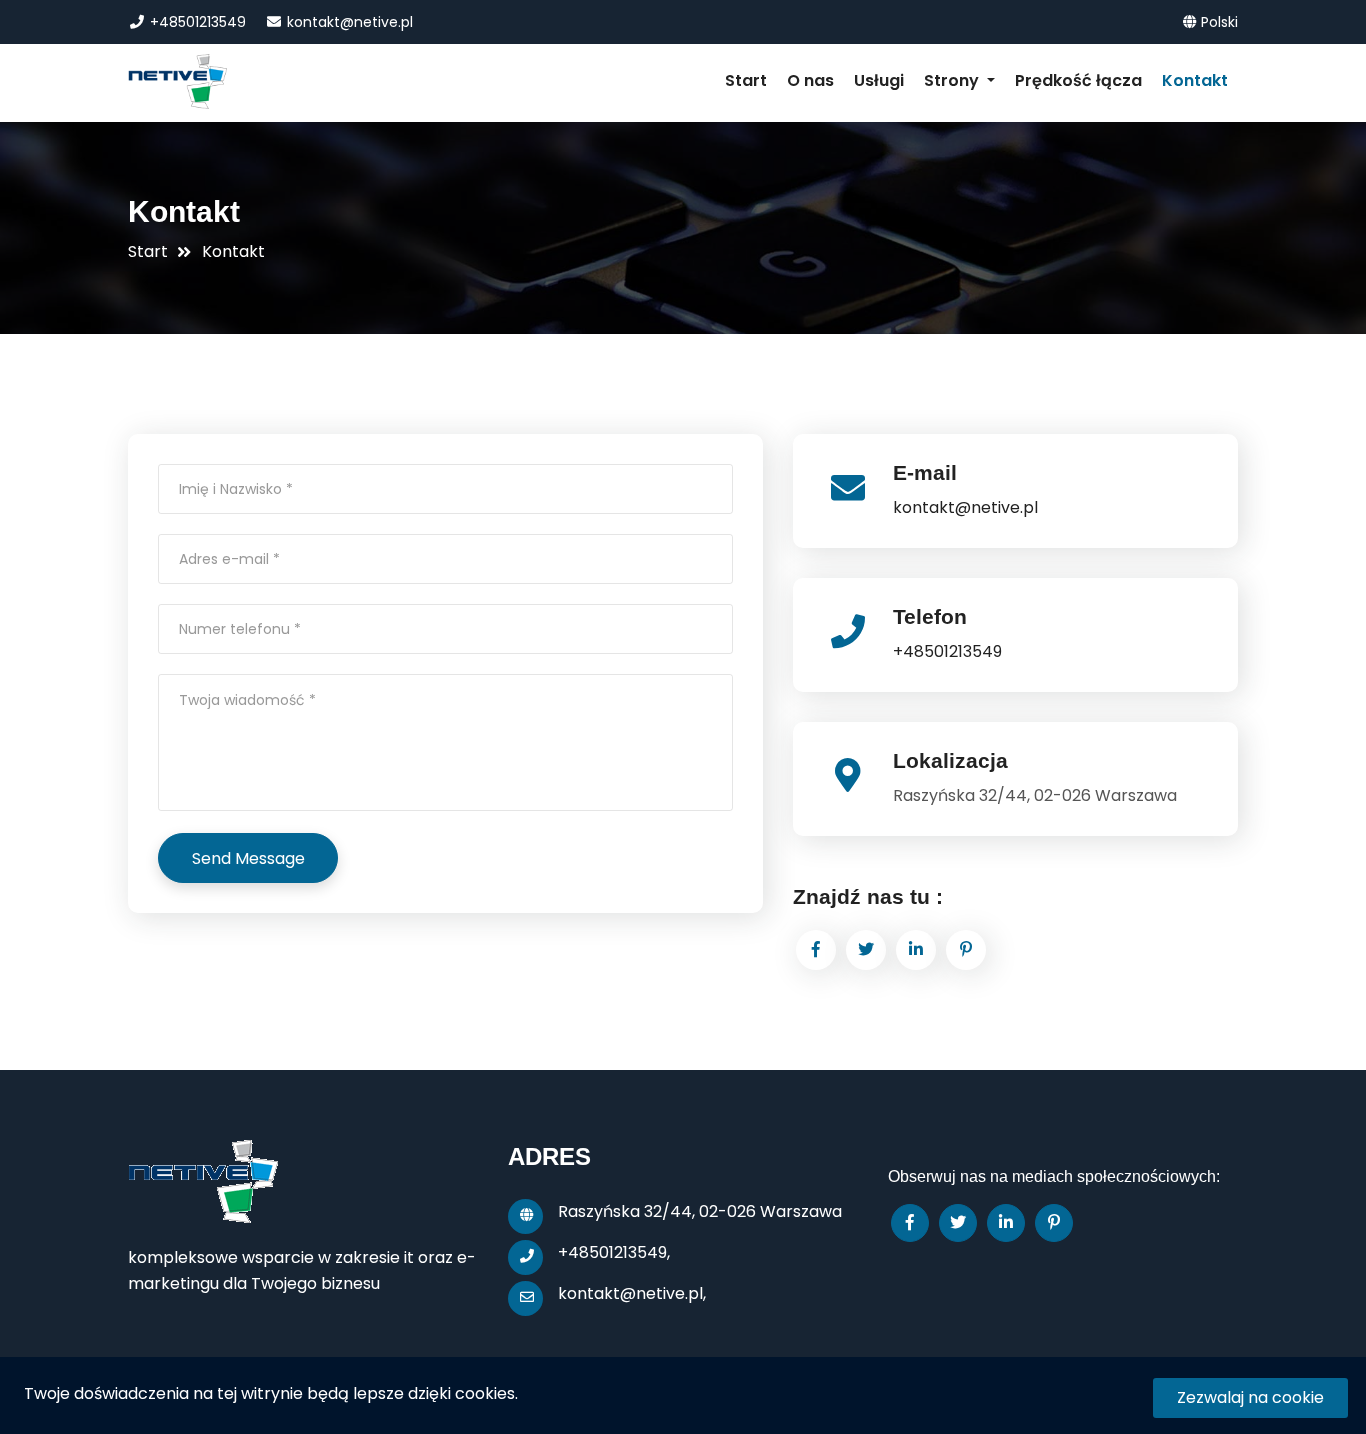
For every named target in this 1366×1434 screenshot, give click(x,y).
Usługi (879, 80)
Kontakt (1195, 80)
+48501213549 (196, 22)
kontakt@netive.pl (348, 22)
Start (746, 80)
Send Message (248, 858)
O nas (810, 80)
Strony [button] (953, 80)
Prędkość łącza (1078, 80)
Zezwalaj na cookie (1250, 1397)
